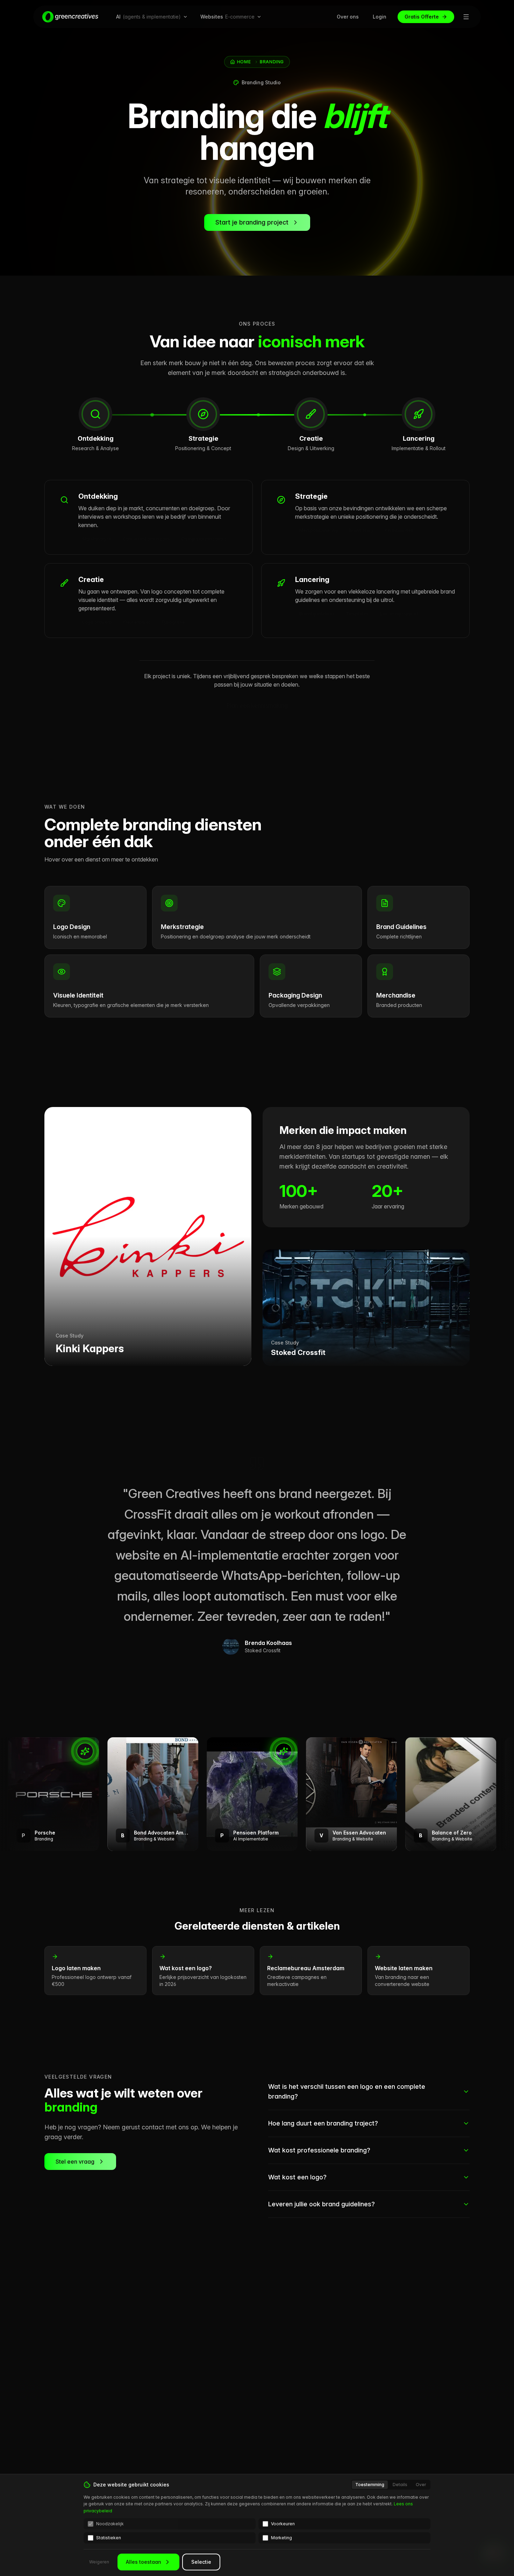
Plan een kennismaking (257, 705)
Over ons (348, 17)
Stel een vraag (75, 2162)
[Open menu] (466, 17)
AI (148, 17)
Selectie (201, 2562)
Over (421, 2485)
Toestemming (370, 2485)
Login (380, 17)
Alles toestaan (144, 2562)
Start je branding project (252, 222)
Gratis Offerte (422, 17)
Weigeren (99, 2562)
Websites (227, 17)
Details (400, 2485)
